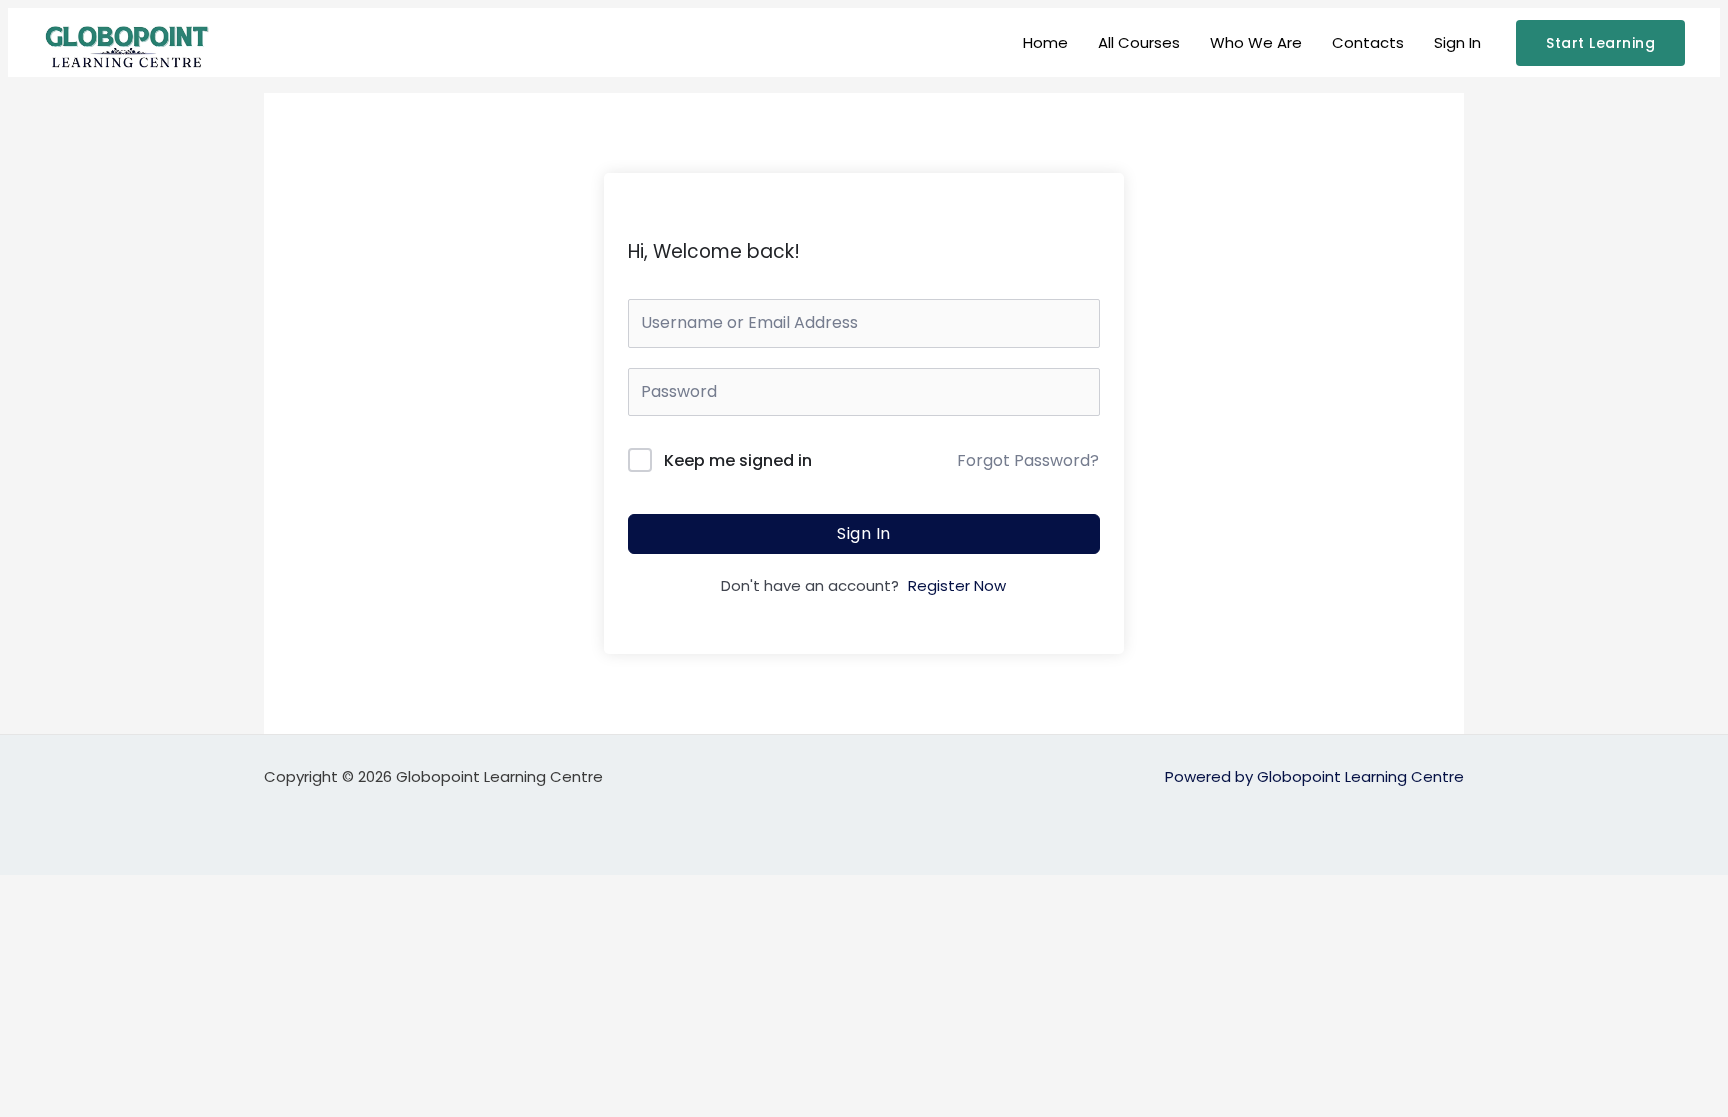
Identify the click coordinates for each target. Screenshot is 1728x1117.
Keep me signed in (738, 460)
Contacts (1368, 42)
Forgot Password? (1028, 460)
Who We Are (1256, 42)
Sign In (1457, 42)
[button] (1600, 43)
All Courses (1139, 42)
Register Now (957, 585)
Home (1045, 42)
